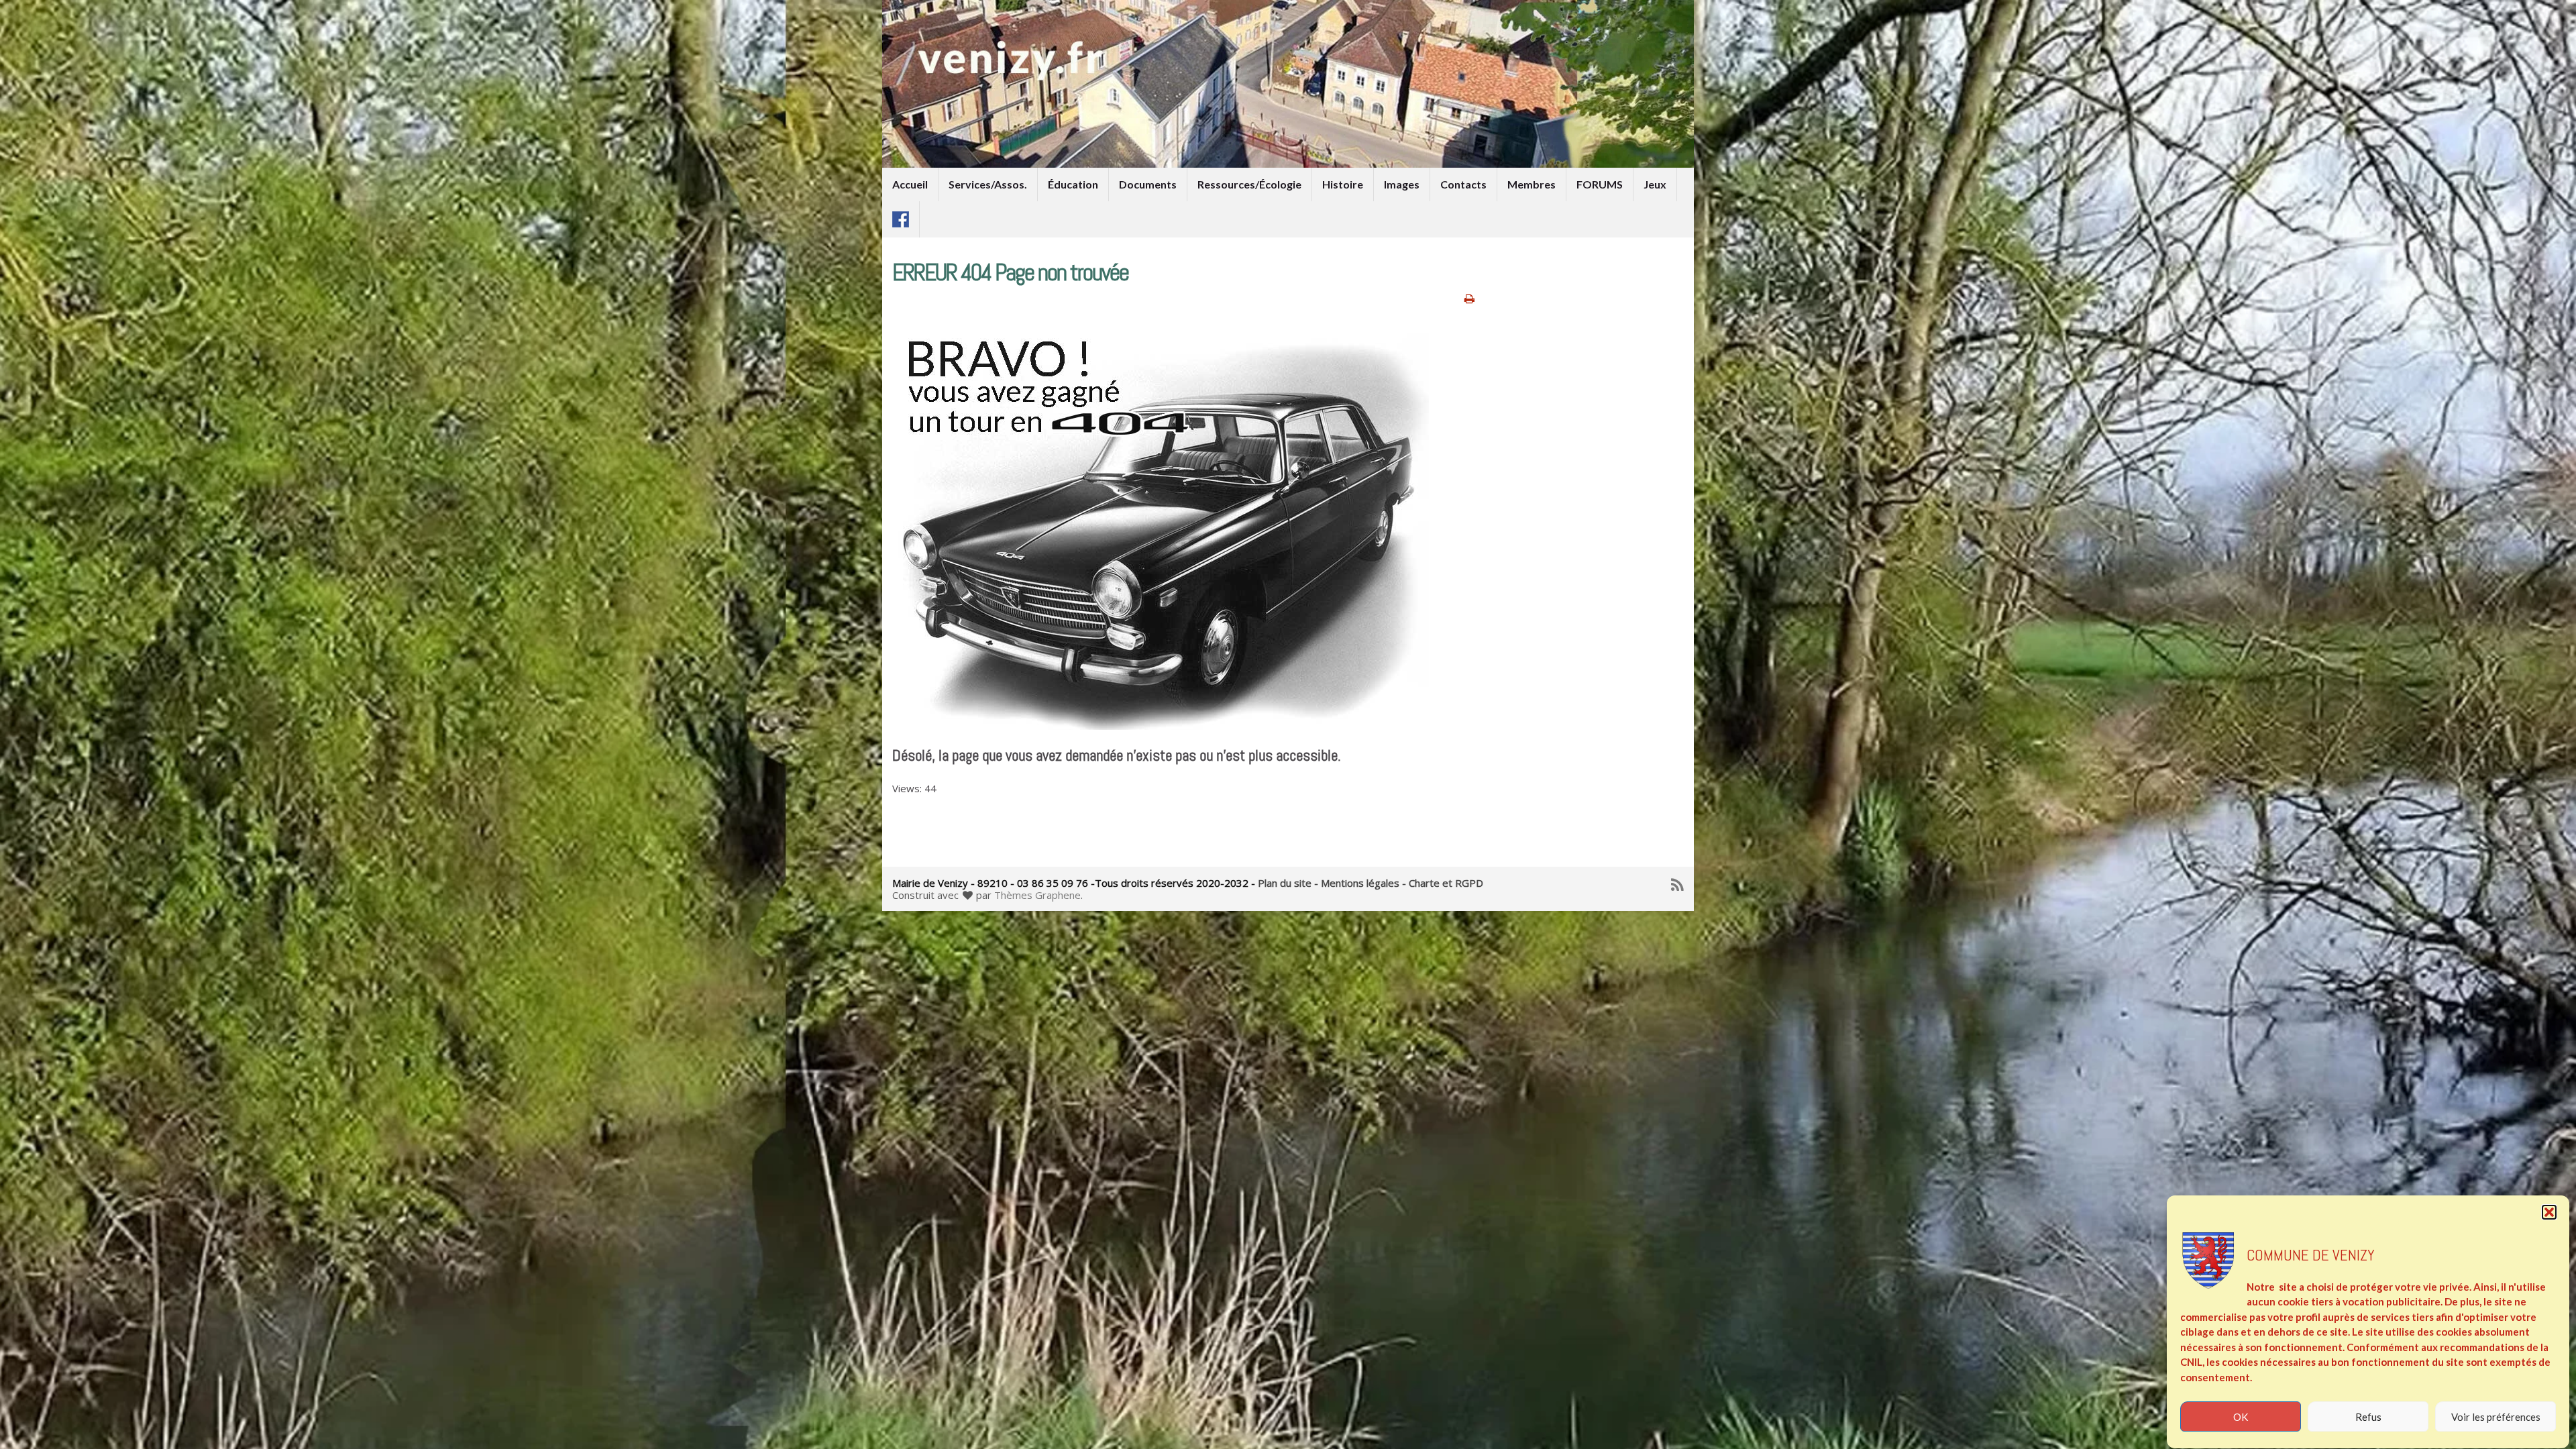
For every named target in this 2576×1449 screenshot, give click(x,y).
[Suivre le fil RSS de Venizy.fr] (1677, 882)
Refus (2368, 1417)
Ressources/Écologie (1249, 184)
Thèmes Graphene (1037, 895)
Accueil (910, 184)
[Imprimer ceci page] (1469, 298)
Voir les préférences (2496, 1417)
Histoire (1343, 184)
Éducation (1073, 184)
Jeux (1655, 184)
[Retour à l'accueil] (1288, 84)
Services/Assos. (988, 184)
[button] (2549, 1212)
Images (1402, 184)
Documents (1148, 184)
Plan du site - (1288, 883)
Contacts (1463, 184)
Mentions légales (1360, 883)
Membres (1532, 184)
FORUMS (1600, 184)
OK (2241, 1417)
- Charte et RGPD (1443, 883)
